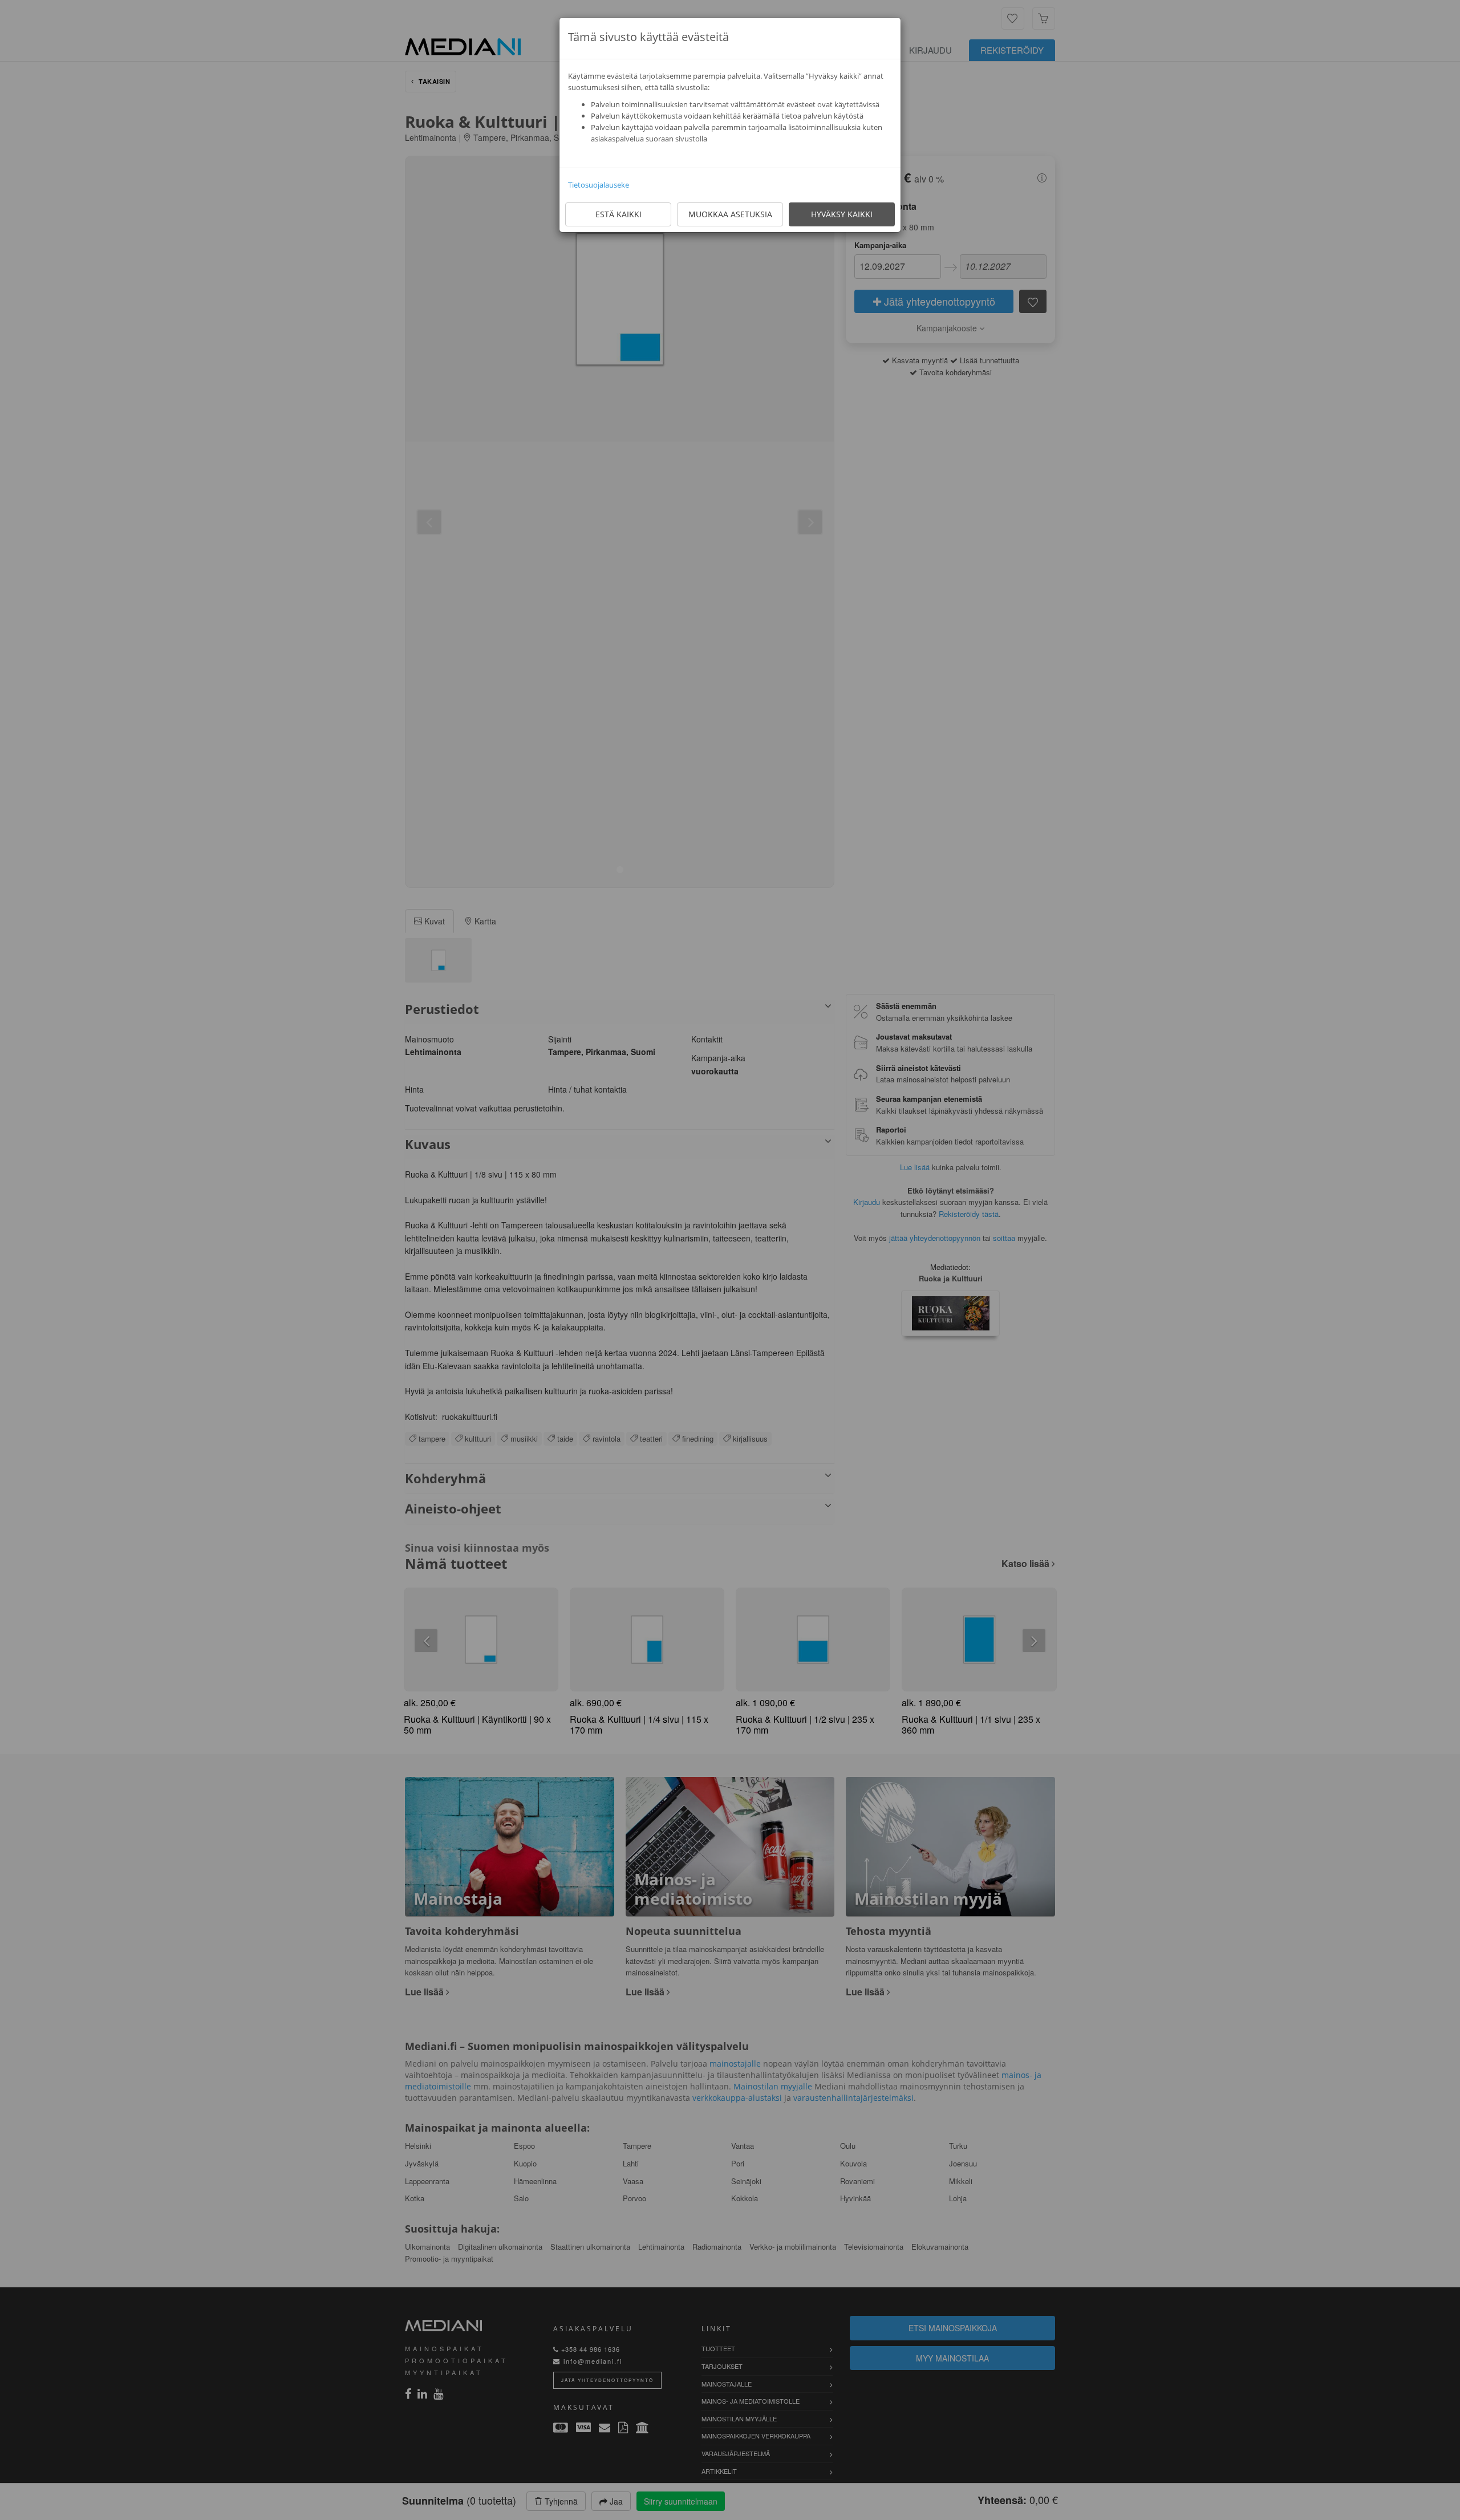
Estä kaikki (619, 214)
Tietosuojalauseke (599, 185)
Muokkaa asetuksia (730, 214)
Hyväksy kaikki (842, 214)
